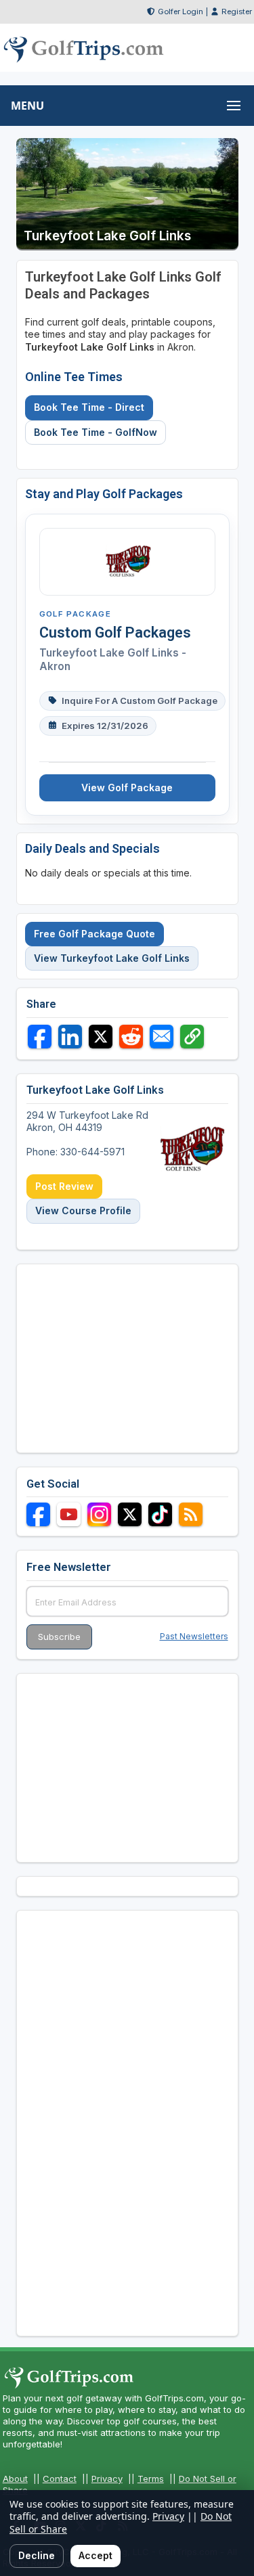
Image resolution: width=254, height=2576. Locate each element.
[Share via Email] (162, 1037)
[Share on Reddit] (131, 1037)
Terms (151, 2479)
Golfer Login (181, 12)
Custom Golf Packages (115, 632)
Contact (60, 2479)
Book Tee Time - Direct (89, 407)
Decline (37, 2555)
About (15, 2479)
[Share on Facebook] (40, 1037)
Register (237, 12)
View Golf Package (127, 787)
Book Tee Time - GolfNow (96, 432)
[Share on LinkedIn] (70, 1037)
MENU (27, 106)
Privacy (107, 2479)
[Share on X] (101, 1037)
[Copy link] (192, 1037)
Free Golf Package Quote (94, 934)
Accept (96, 2555)
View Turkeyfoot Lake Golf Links (112, 958)
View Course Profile (83, 1211)
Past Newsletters (194, 1636)
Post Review (64, 1186)
